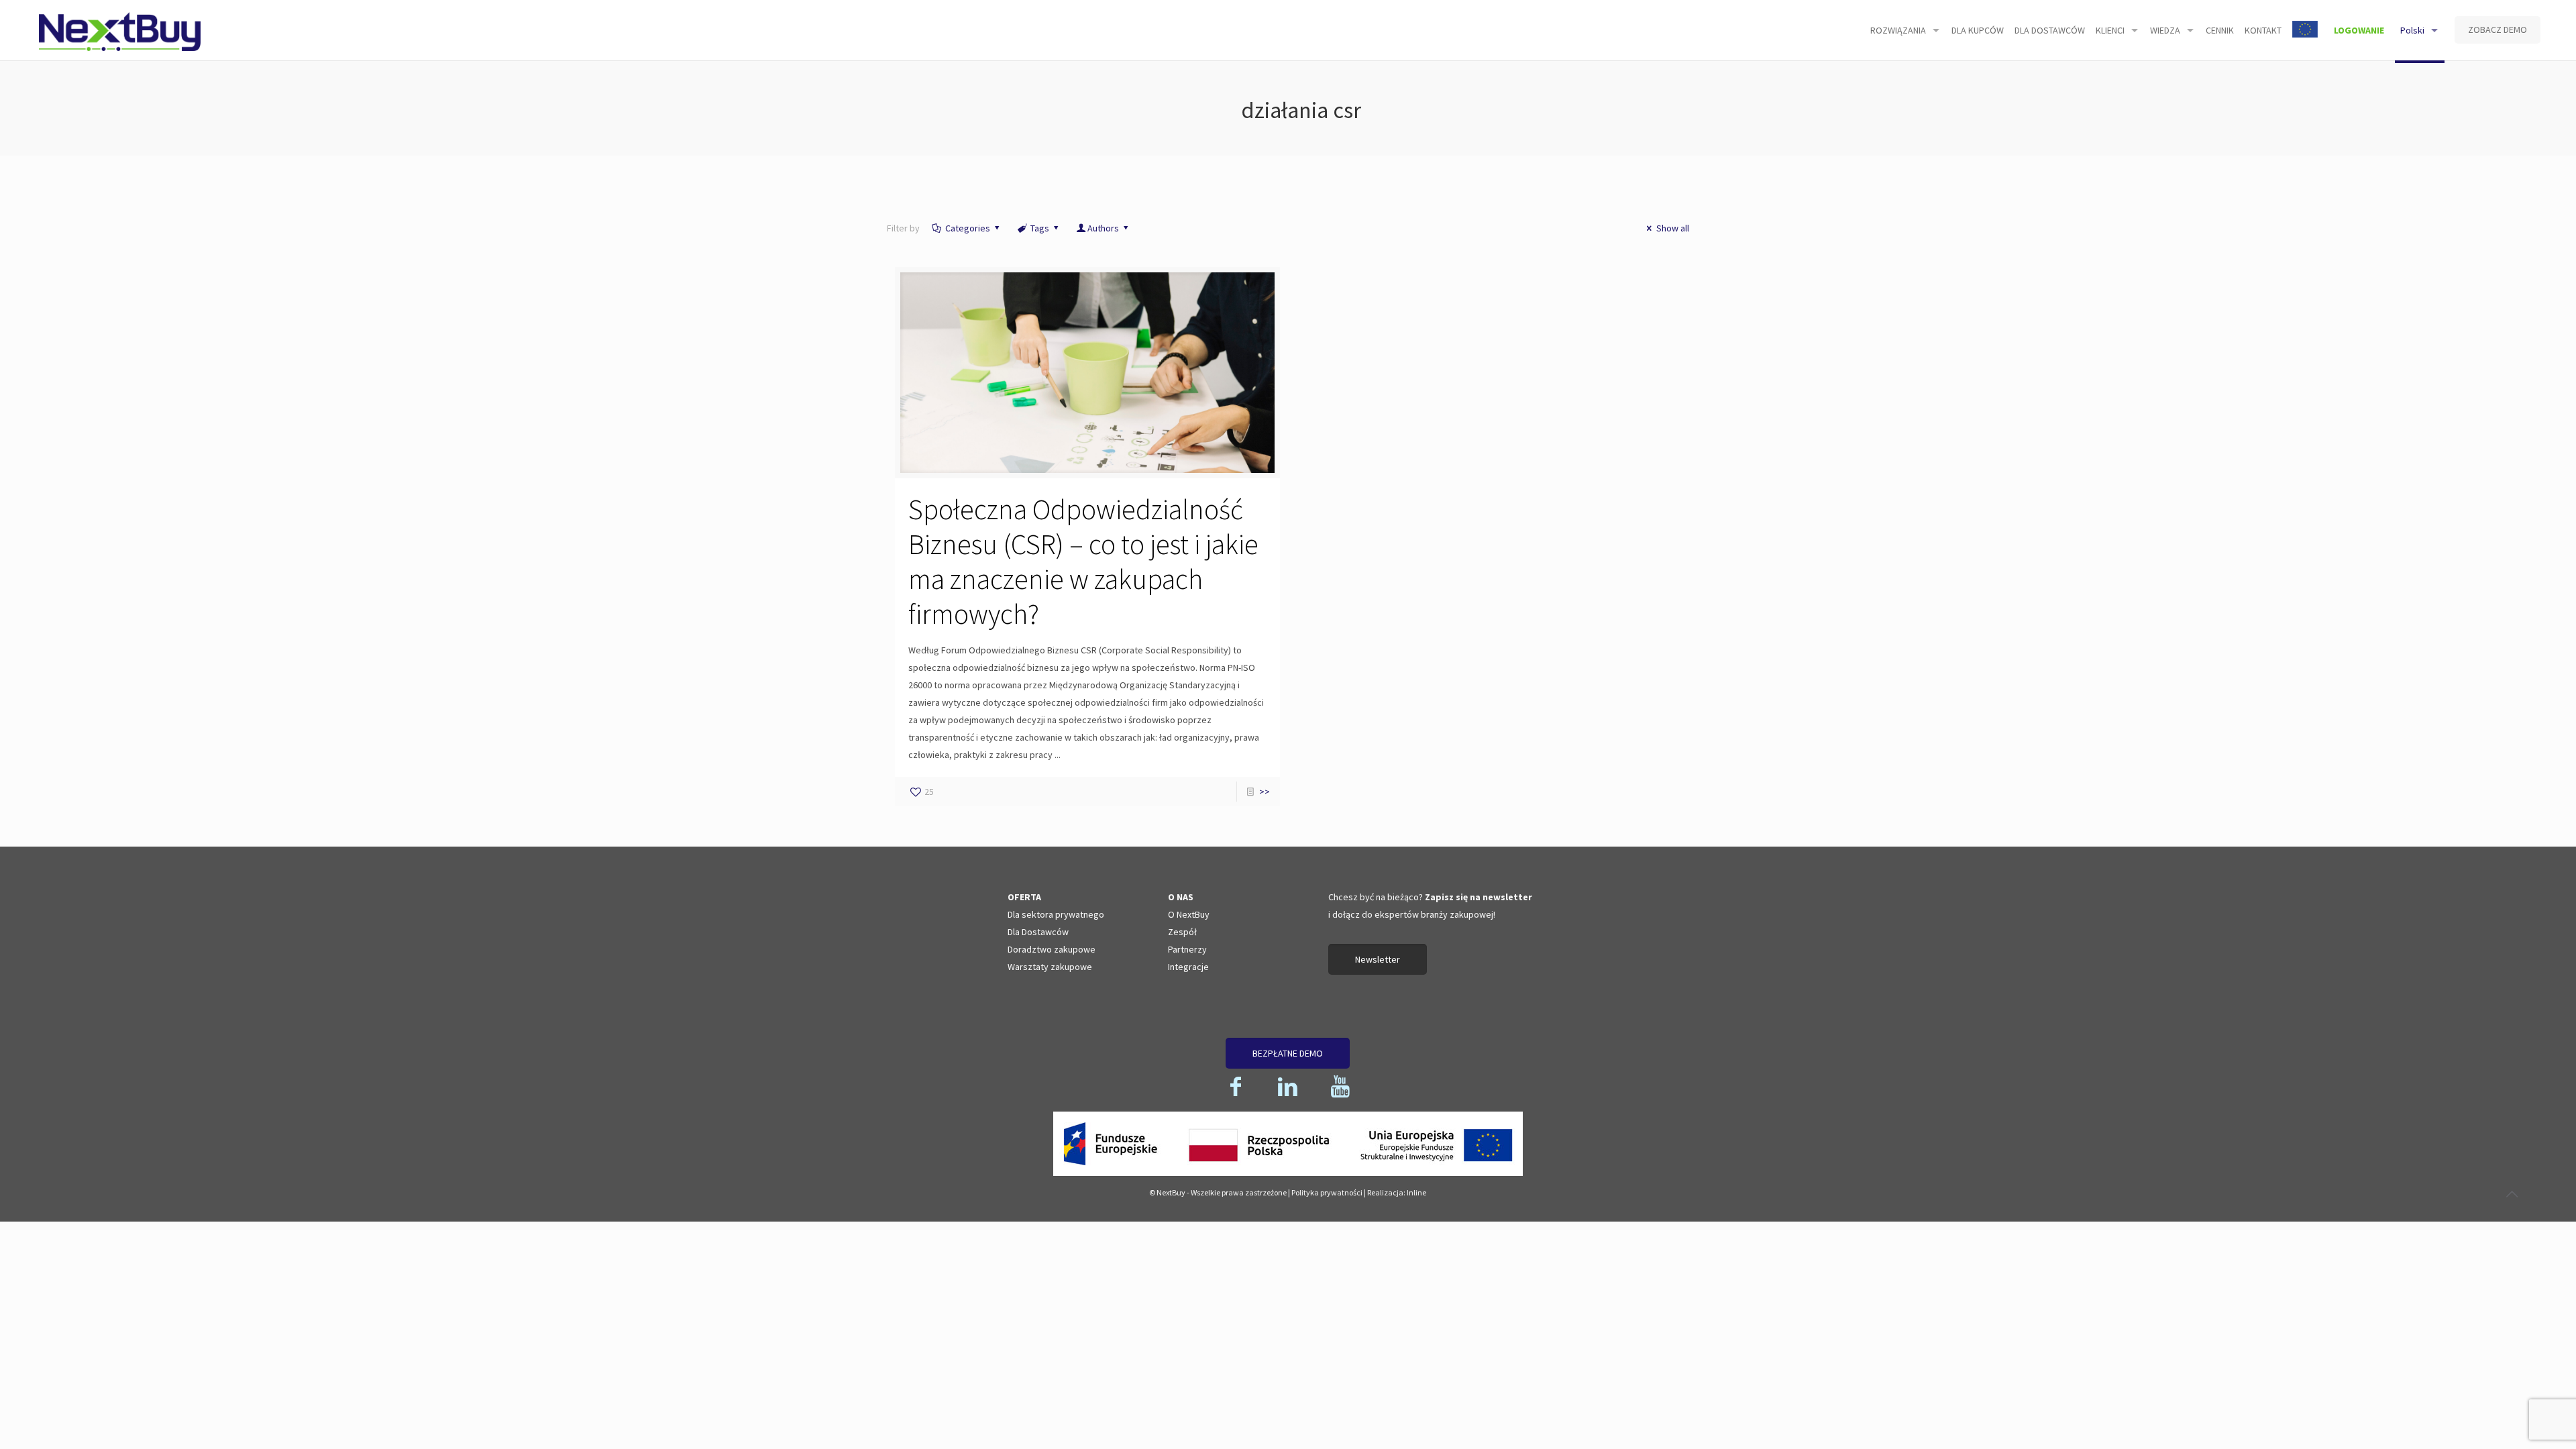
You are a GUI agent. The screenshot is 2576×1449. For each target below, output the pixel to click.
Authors (1103, 228)
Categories (968, 228)
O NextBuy (1189, 914)
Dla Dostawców (1038, 932)
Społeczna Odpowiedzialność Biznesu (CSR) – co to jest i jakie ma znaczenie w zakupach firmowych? (1083, 561)
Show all (1673, 228)
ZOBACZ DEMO (2498, 30)
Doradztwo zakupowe (1052, 949)
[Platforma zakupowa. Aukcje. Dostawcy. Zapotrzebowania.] (119, 30)
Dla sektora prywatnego (1056, 914)
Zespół (1182, 932)
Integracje (1188, 967)
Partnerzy (1187, 949)
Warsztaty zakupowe (1050, 967)
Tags (1040, 228)
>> (1265, 792)
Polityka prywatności (1327, 1192)
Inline (1416, 1192)
